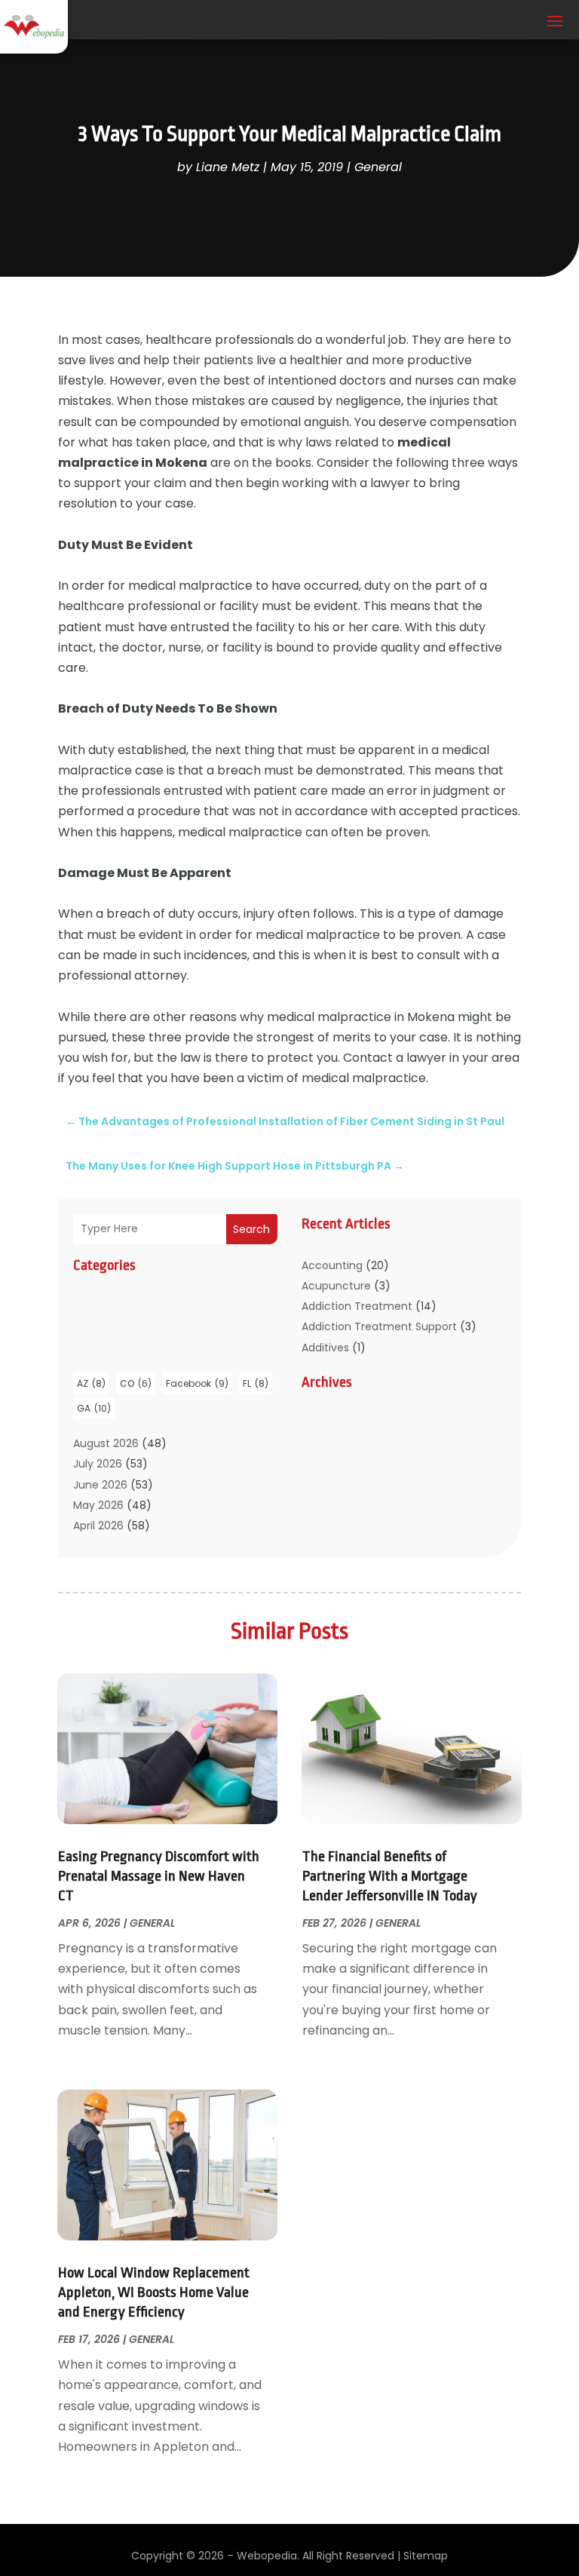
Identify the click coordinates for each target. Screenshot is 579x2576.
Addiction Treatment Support (379, 1326)
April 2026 (98, 1526)
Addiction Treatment (357, 1306)
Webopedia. (268, 2556)
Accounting (332, 1265)
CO (136, 1383)
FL (256, 1383)
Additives (325, 1348)
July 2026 (98, 1464)
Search (251, 1229)
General (378, 167)
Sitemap (426, 2556)
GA (94, 1408)
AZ (91, 1383)
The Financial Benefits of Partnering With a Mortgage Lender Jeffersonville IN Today (390, 1876)
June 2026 (100, 1485)
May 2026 (98, 1505)
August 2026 (106, 1443)
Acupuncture (336, 1286)
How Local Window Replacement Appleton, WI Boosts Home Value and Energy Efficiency (154, 2292)
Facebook (197, 1383)
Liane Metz (228, 167)
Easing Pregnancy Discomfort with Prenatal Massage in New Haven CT (159, 1876)
